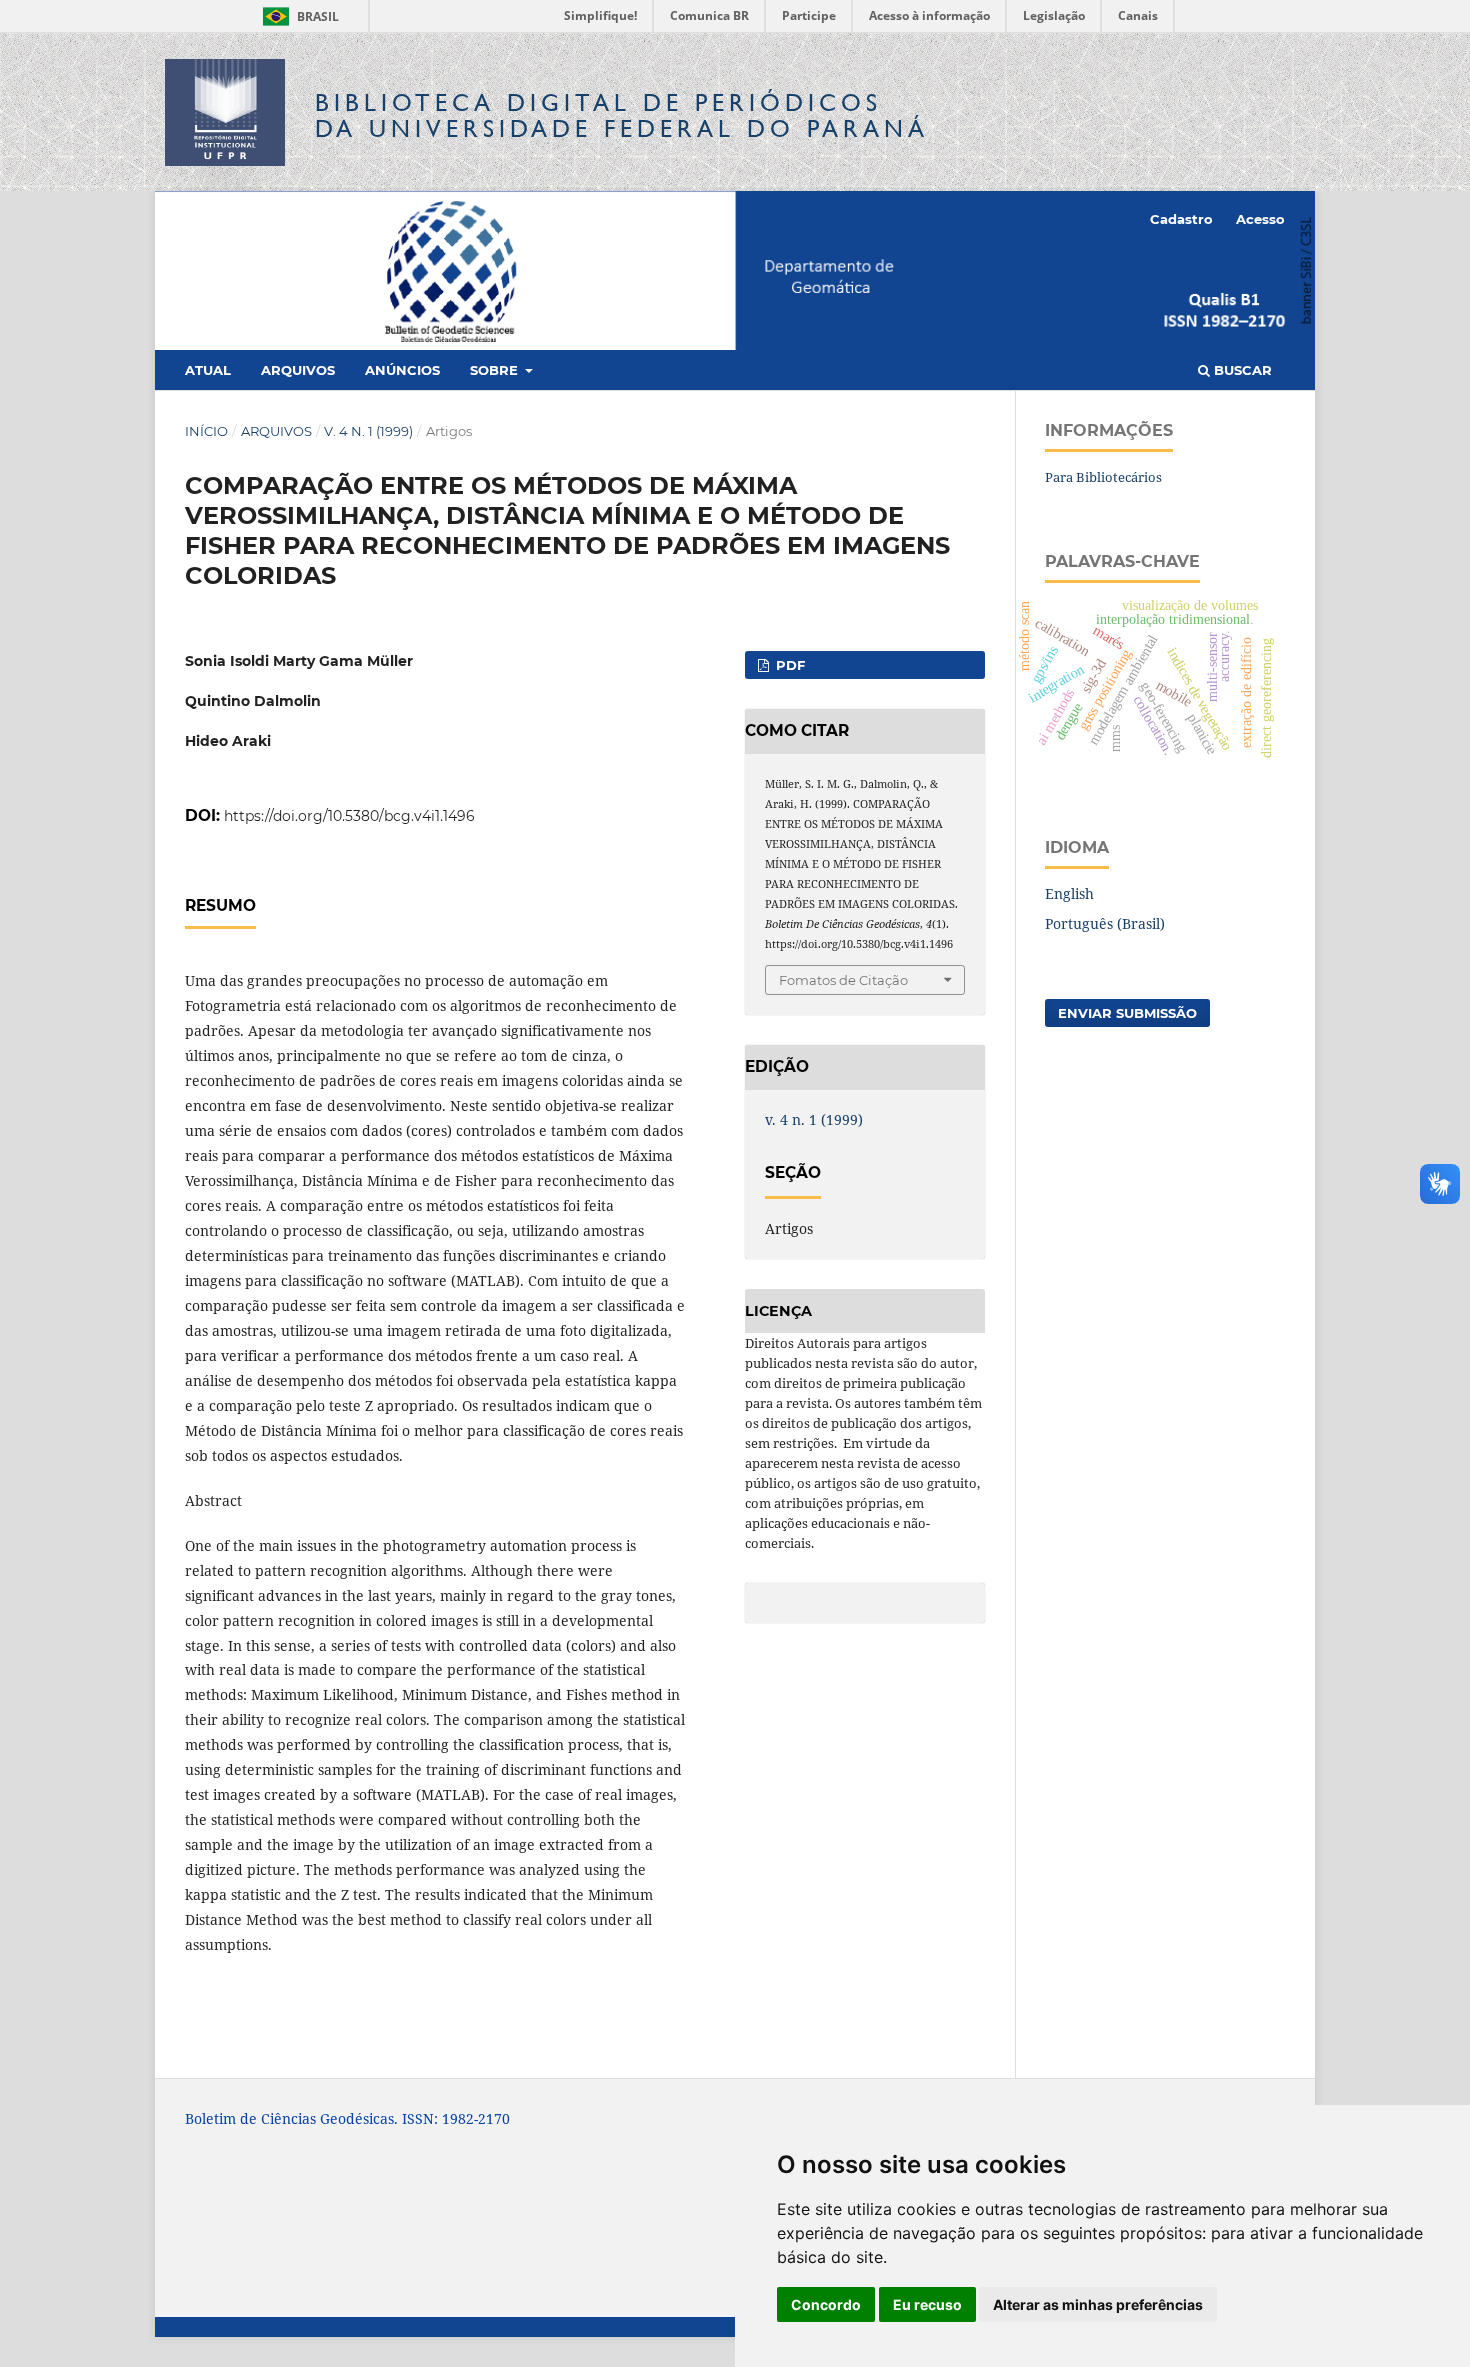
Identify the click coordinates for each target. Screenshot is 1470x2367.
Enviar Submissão (1127, 1013)
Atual (208, 370)
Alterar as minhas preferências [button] (1098, 2304)
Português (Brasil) (1105, 923)
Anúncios (402, 370)
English (1069, 893)
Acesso (1260, 219)
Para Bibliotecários (1103, 477)
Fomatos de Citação (843, 980)
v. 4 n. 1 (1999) (368, 431)
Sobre (496, 370)
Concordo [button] (826, 2304)
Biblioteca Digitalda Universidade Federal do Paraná (622, 115)
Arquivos (298, 370)
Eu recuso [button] (927, 2304)
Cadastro (1181, 219)
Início (206, 431)
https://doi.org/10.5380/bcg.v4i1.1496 (349, 816)
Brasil (297, 16)
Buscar (1241, 370)
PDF (788, 665)
